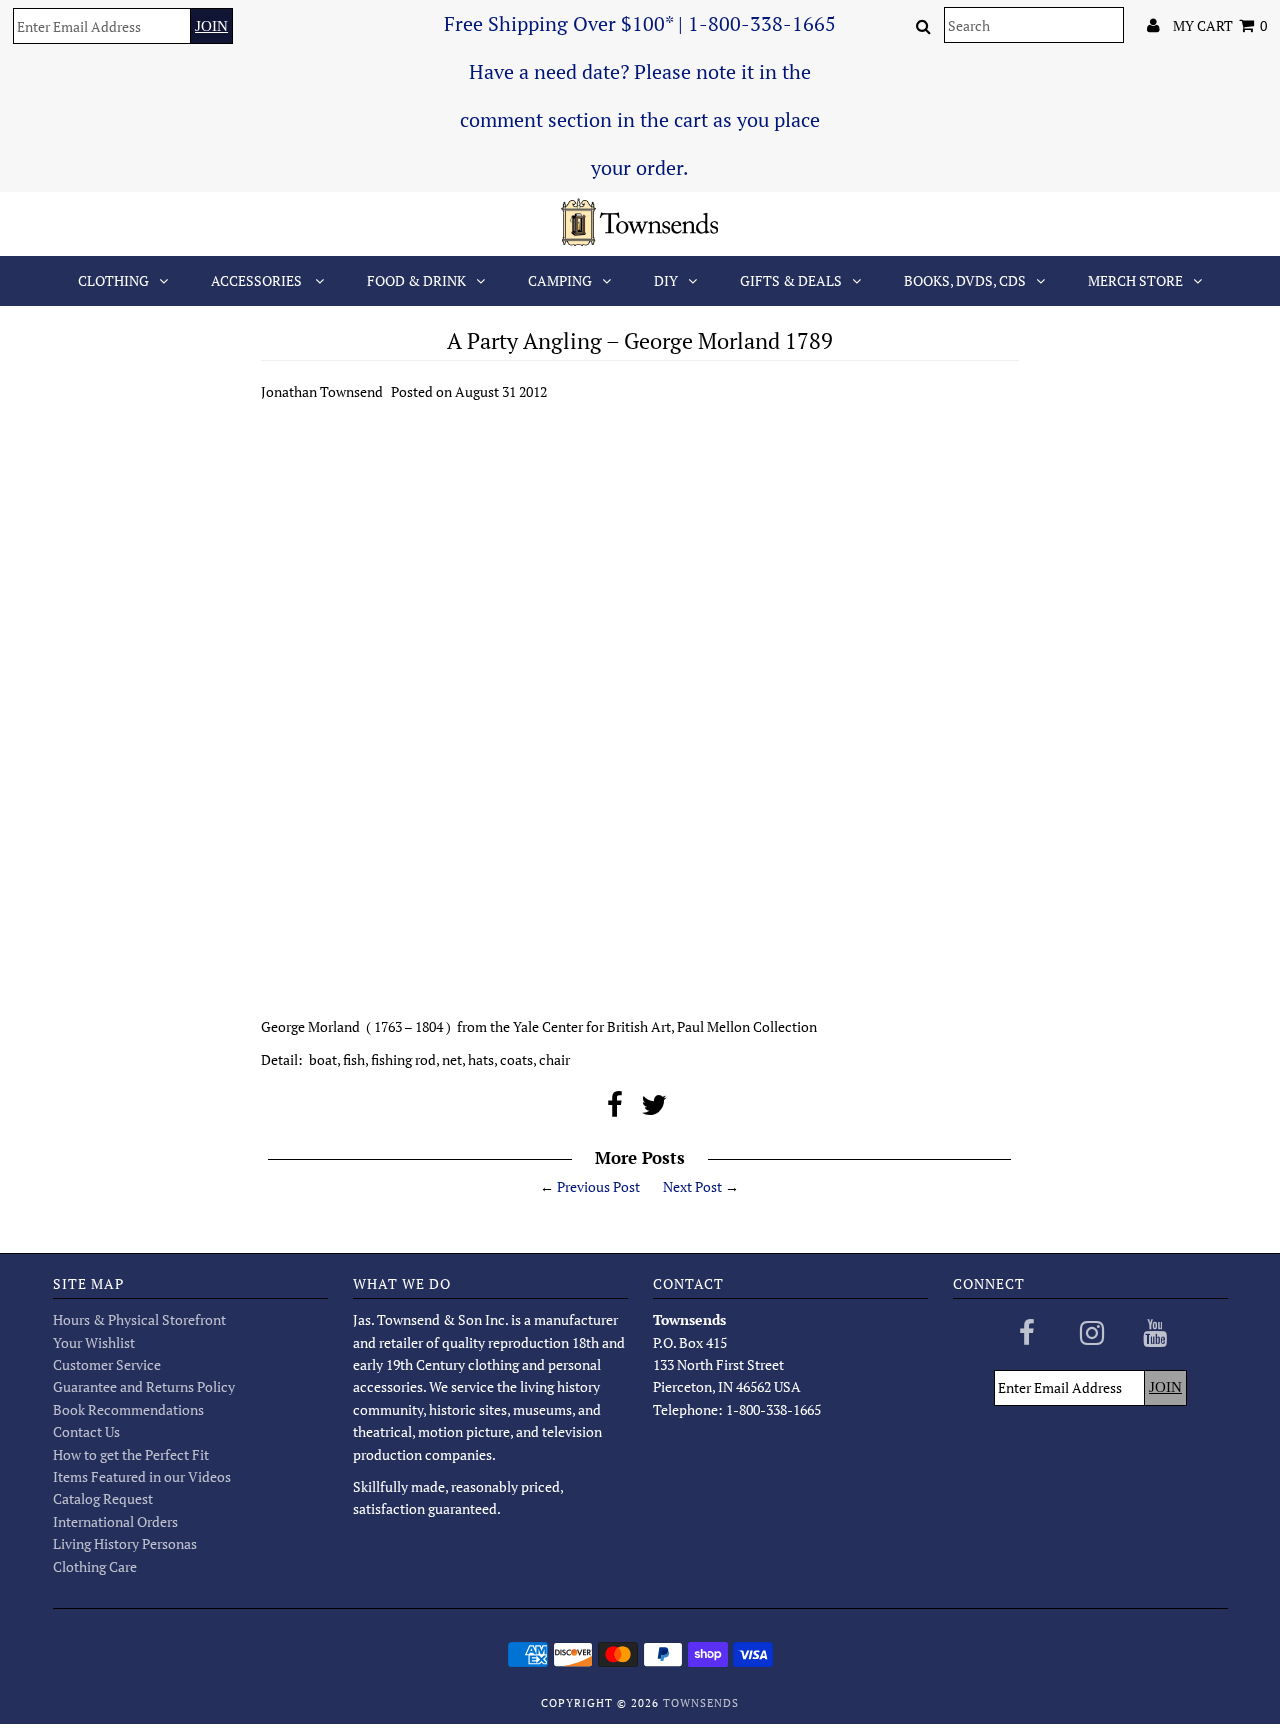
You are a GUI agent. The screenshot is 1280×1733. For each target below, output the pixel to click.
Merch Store (1135, 280)
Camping (560, 280)
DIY (666, 280)
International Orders (115, 1521)
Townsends (701, 1703)
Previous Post (598, 1186)
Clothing (113, 280)
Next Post (692, 1186)
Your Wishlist (94, 1342)
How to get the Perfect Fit (131, 1454)
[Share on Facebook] (615, 1109)
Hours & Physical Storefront (139, 1319)
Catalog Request (103, 1498)
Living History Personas (125, 1543)
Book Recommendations (128, 1409)
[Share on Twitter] (654, 1109)
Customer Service (107, 1364)
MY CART (1220, 25)
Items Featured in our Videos (142, 1476)
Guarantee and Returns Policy (144, 1386)
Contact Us (86, 1431)
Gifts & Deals (791, 280)
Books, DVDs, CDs (965, 280)
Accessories (258, 280)
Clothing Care (95, 1566)
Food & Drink (416, 280)
